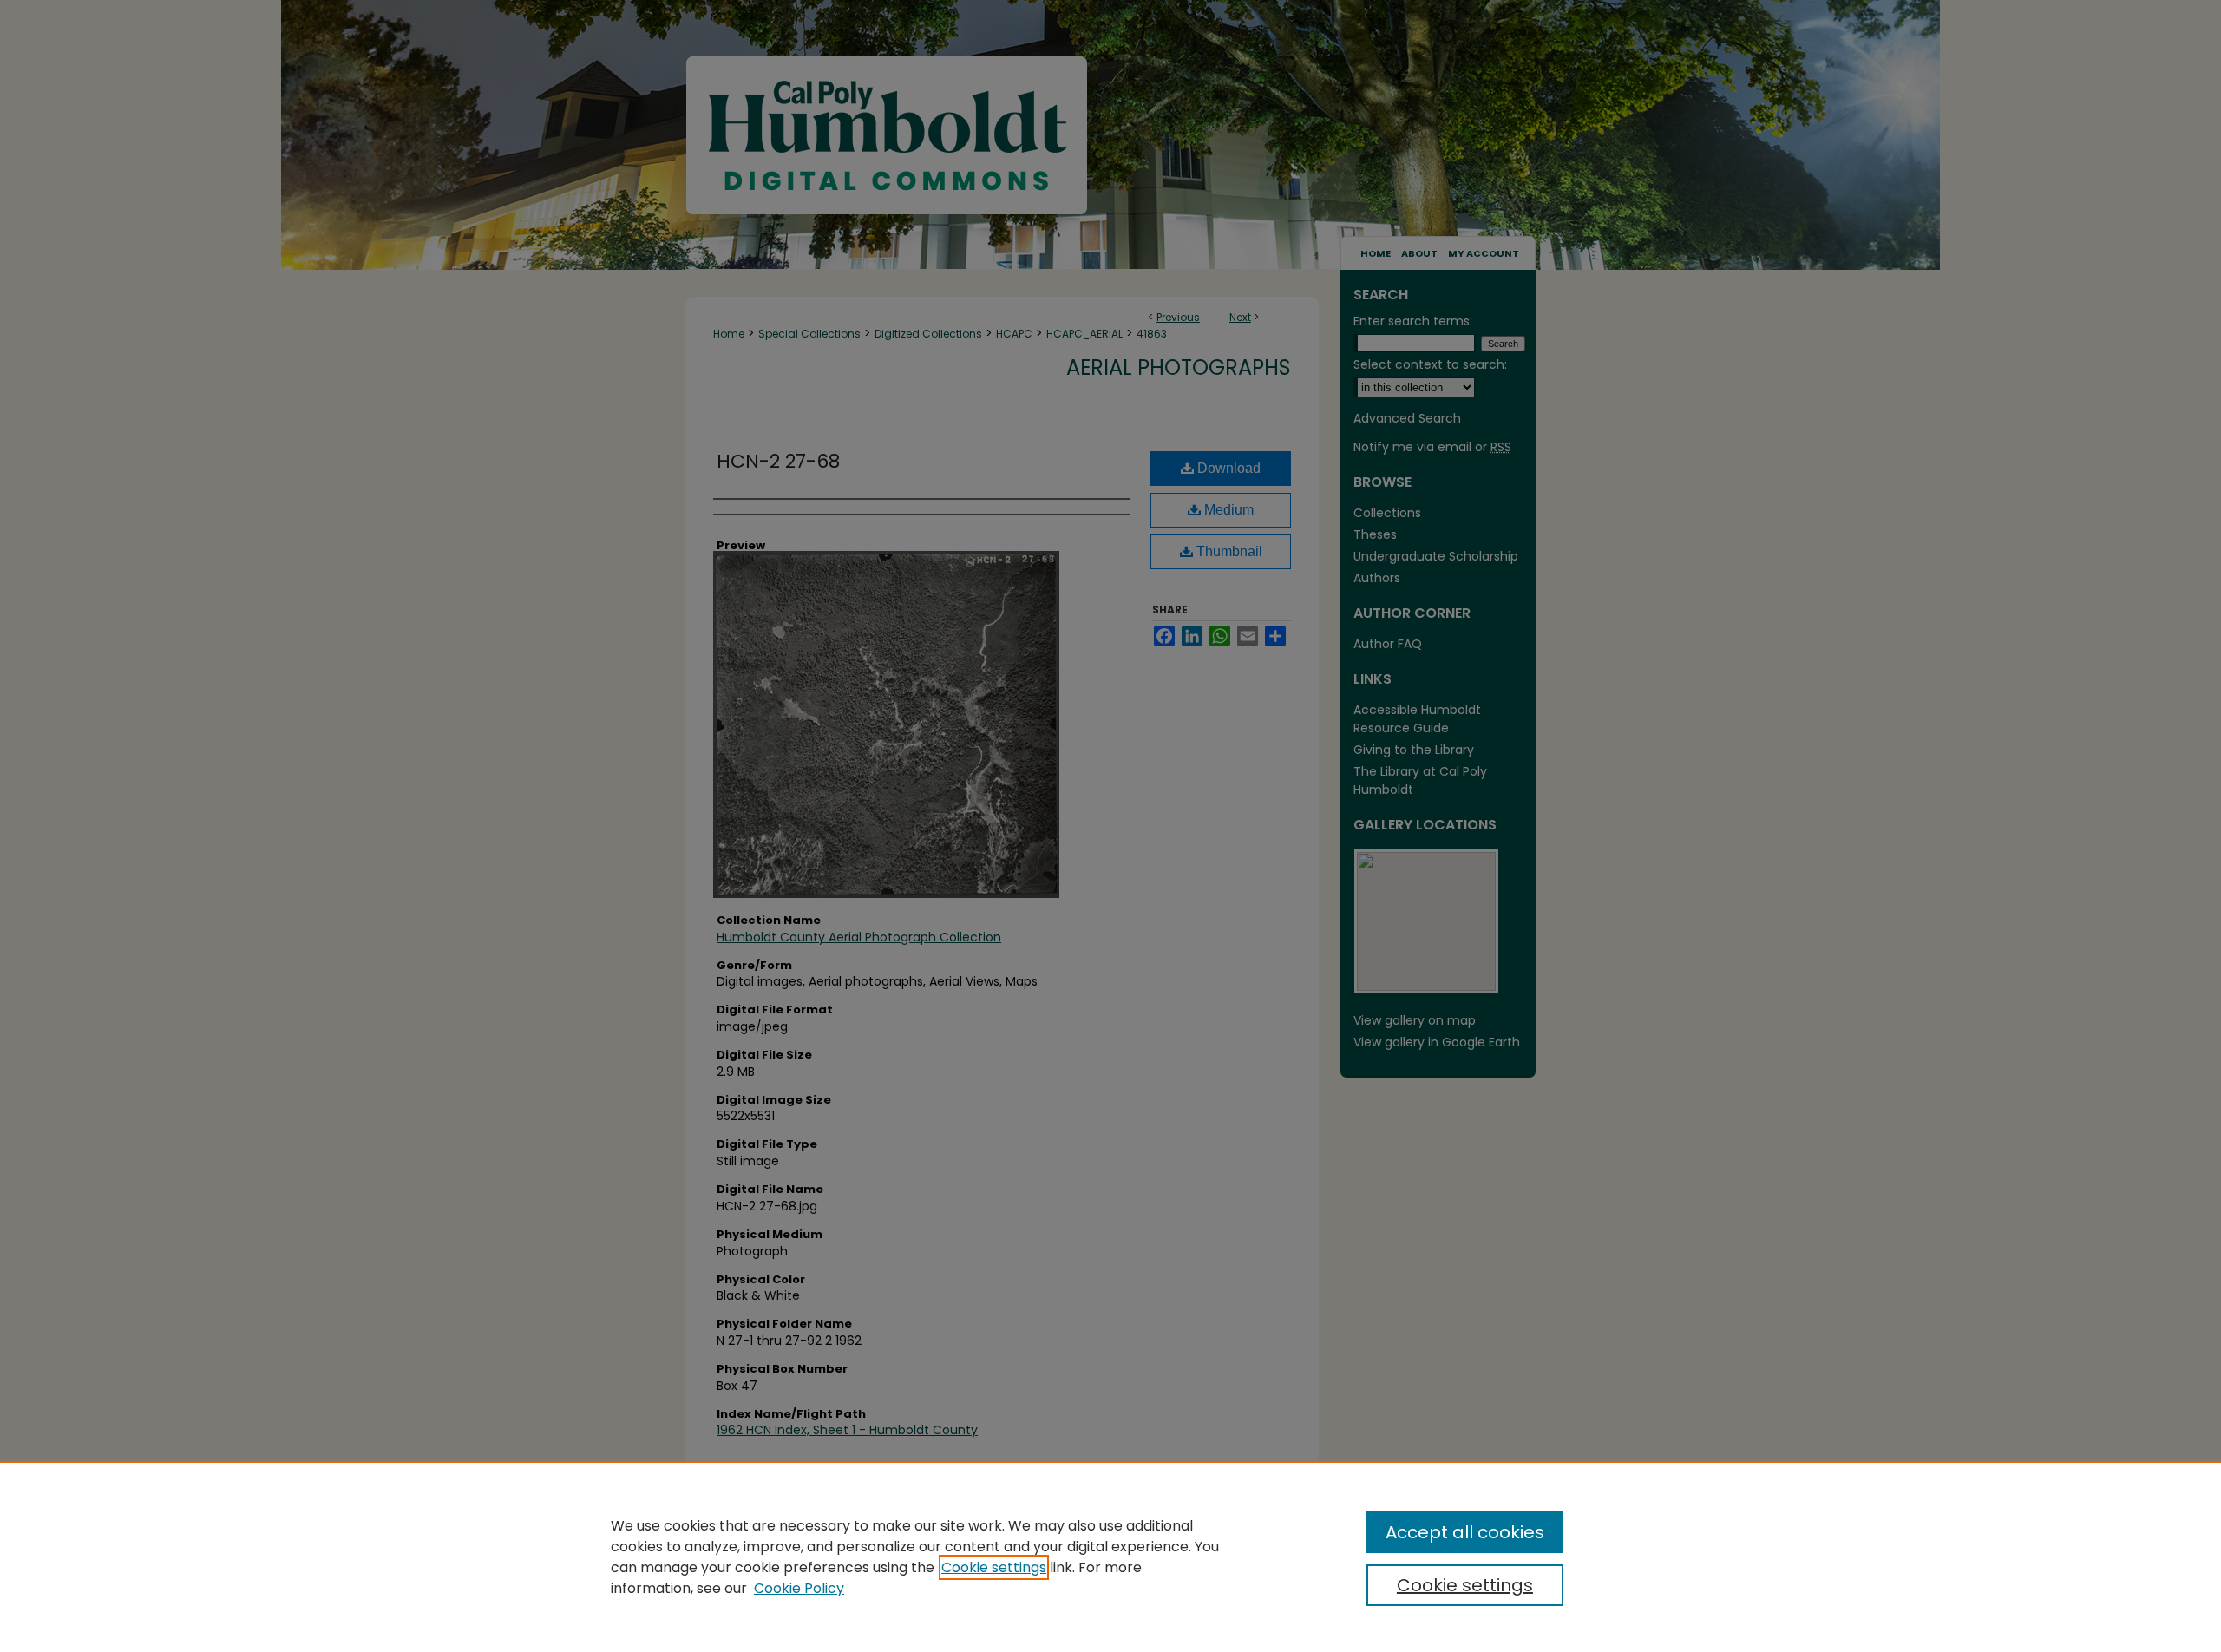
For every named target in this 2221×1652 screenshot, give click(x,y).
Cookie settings (994, 1567)
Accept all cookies (1465, 1532)
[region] (1110, 1557)
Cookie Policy (799, 1588)
